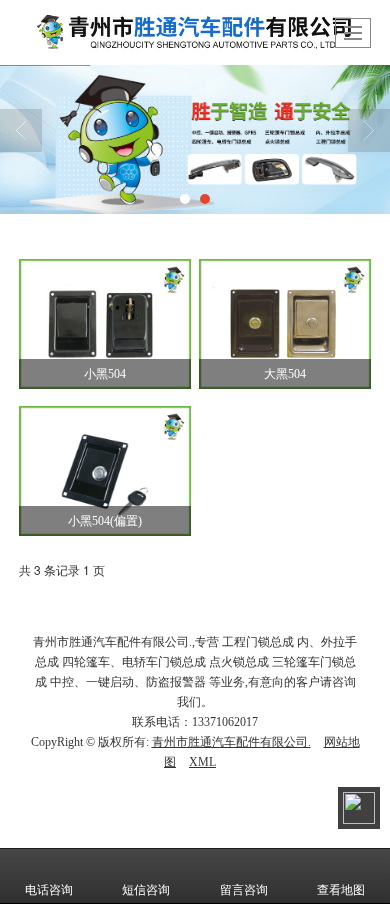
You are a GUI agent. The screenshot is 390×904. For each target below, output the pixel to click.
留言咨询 (244, 890)
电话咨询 (49, 890)
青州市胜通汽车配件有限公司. (231, 742)
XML (202, 762)
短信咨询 (146, 890)
